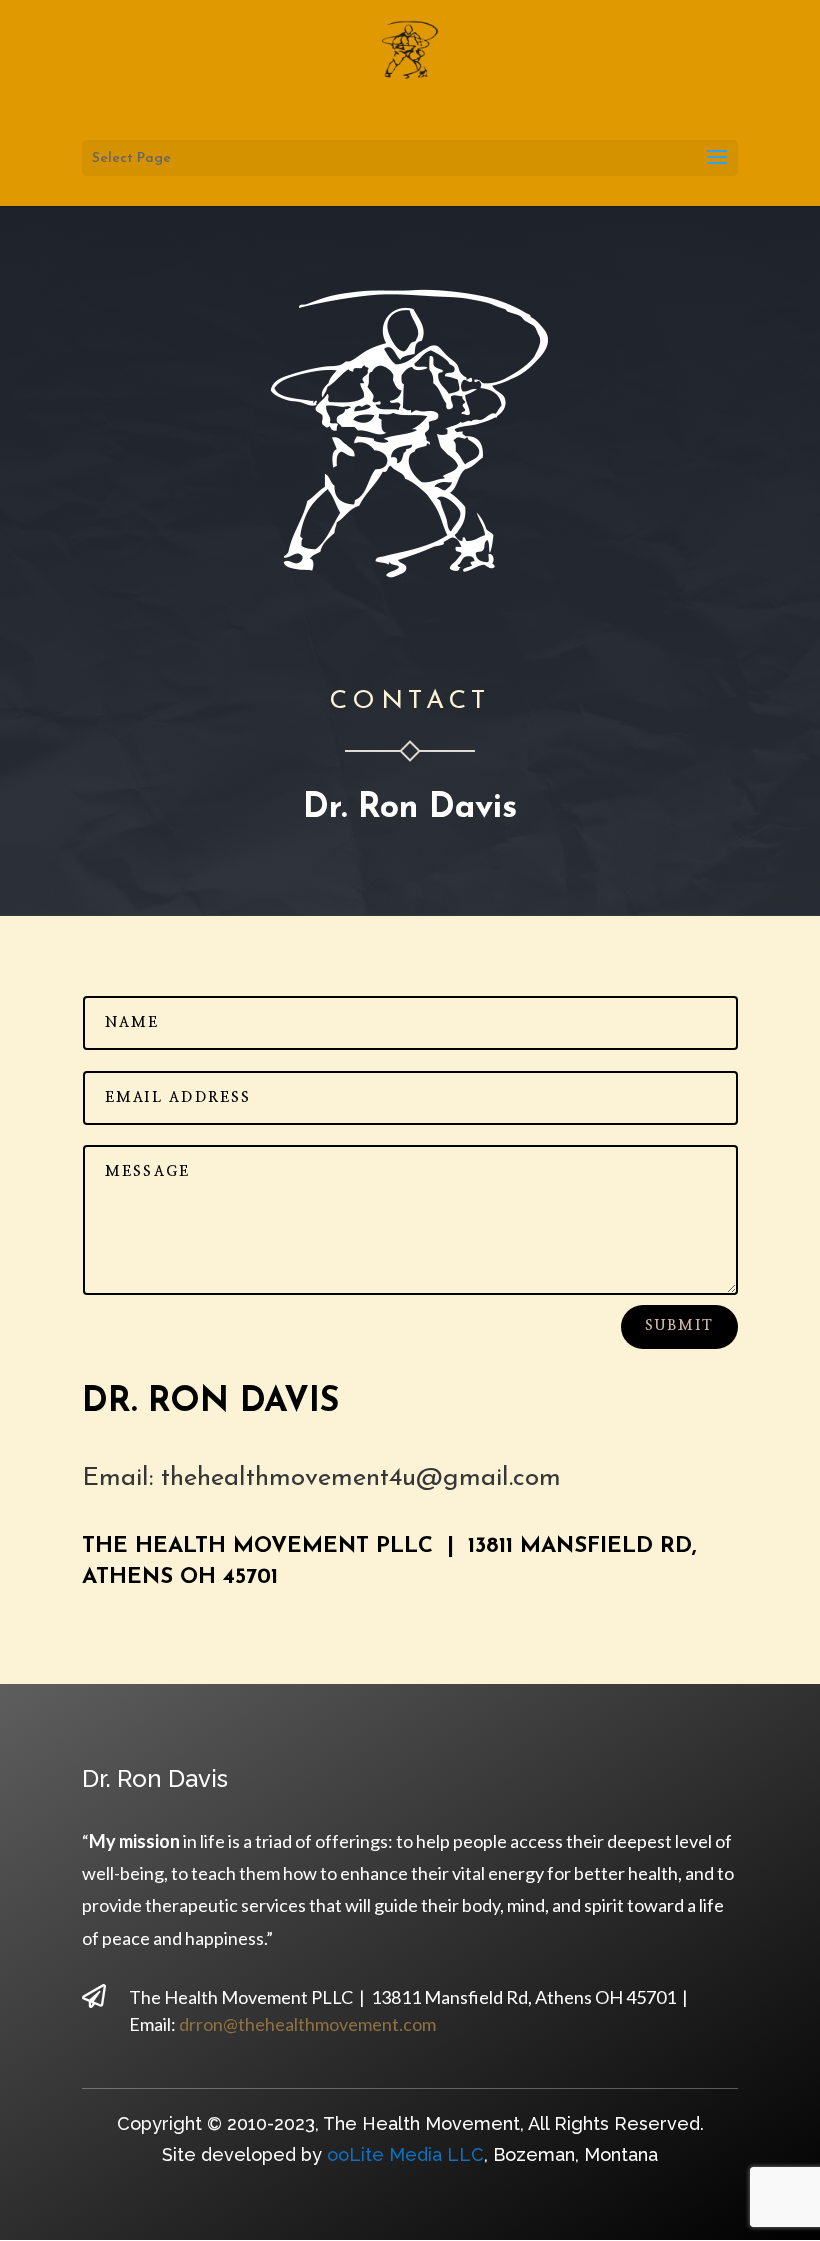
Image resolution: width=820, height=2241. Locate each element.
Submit (679, 1326)
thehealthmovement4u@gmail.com (361, 1478)
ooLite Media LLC (405, 2154)
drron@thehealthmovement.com (307, 2024)
